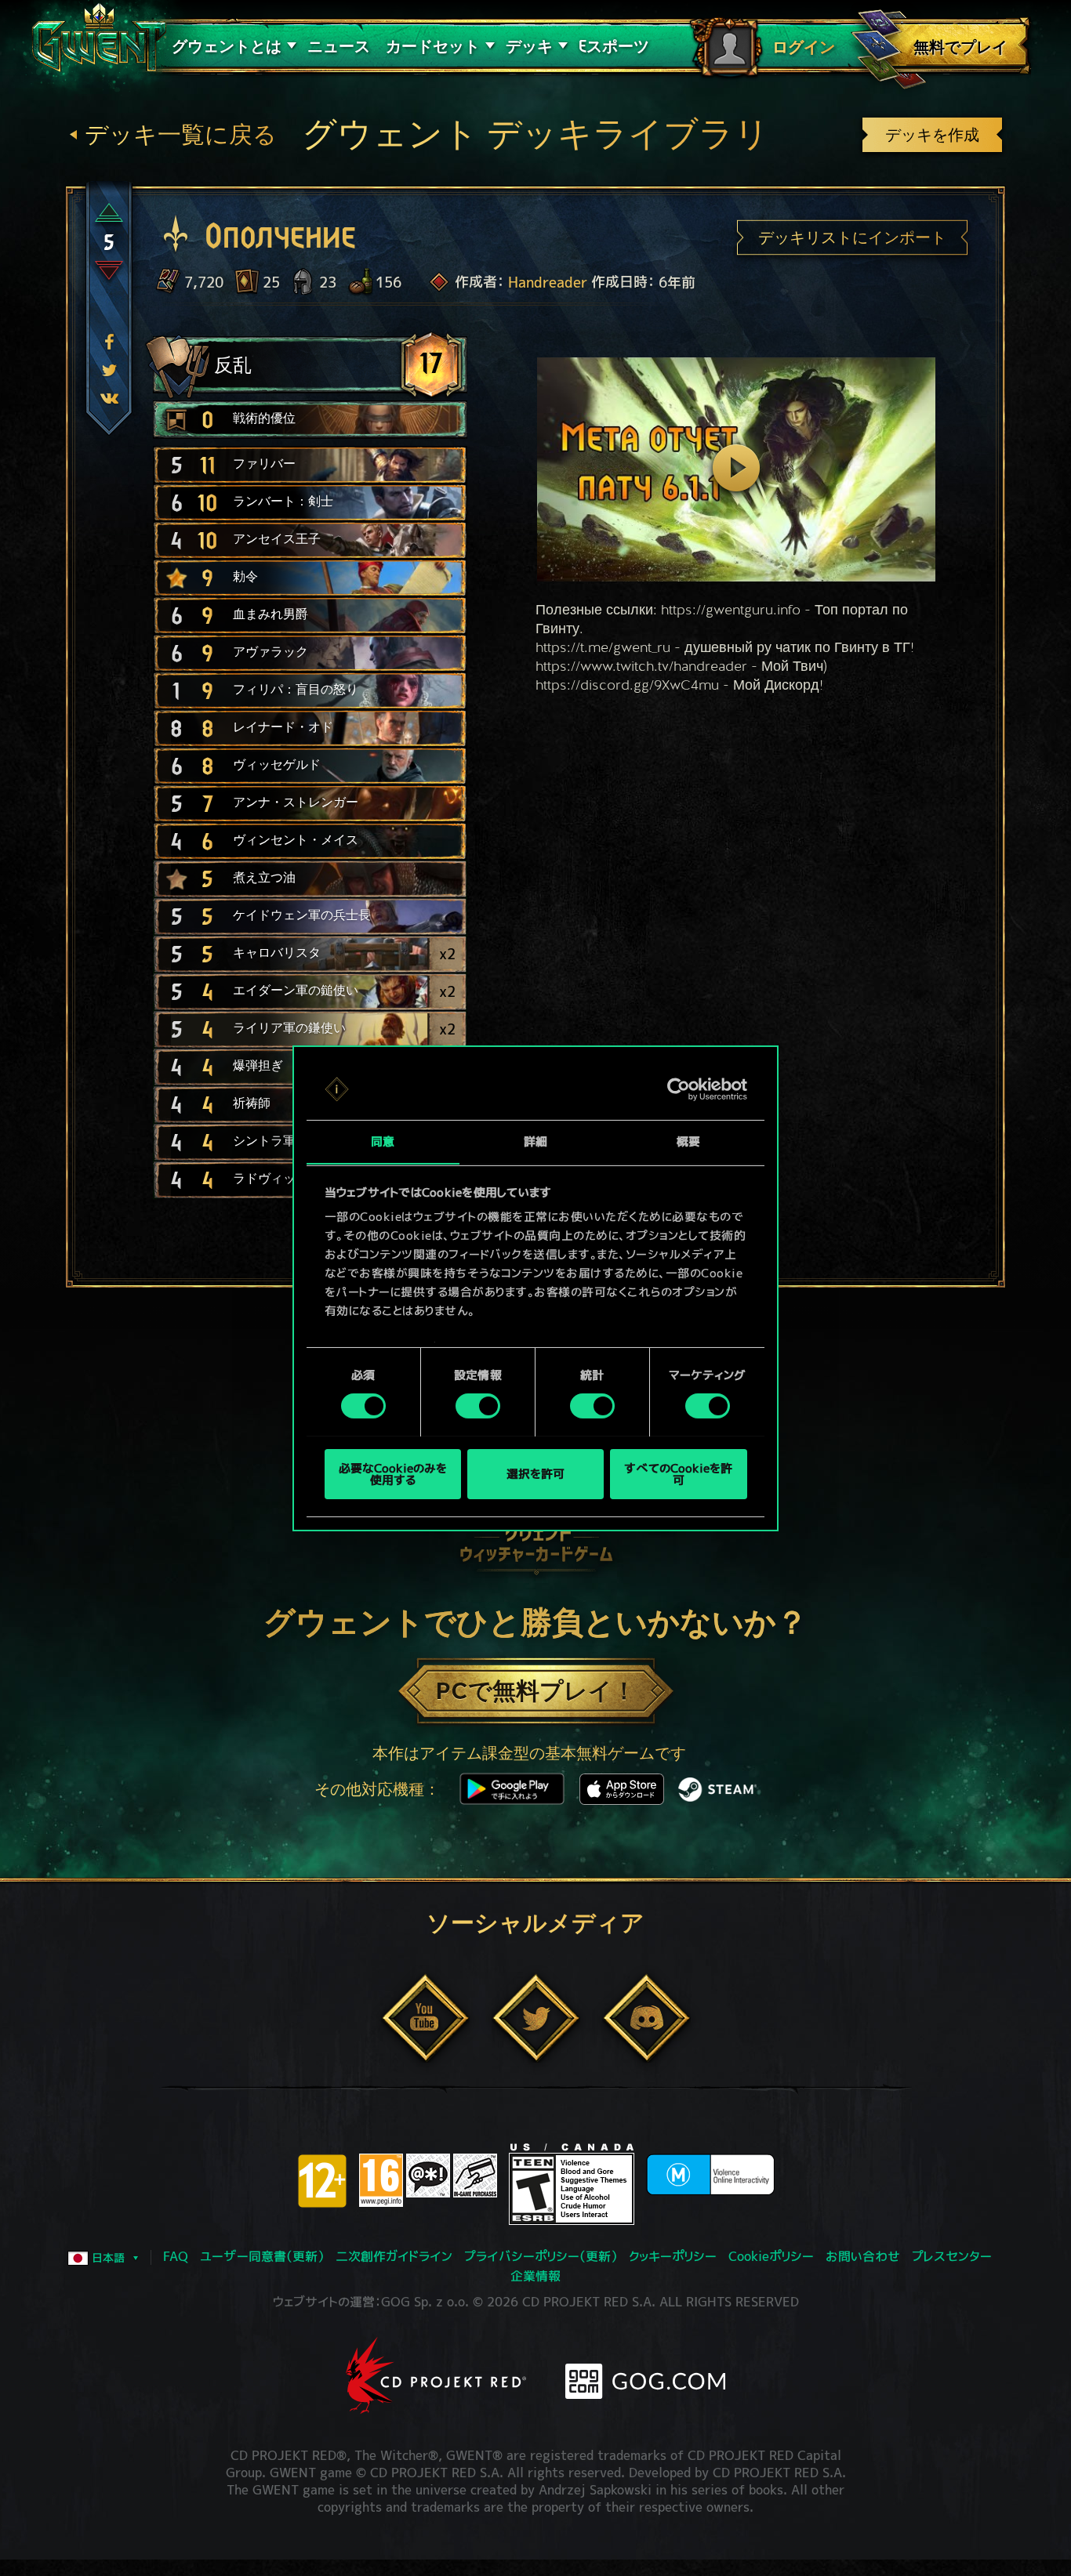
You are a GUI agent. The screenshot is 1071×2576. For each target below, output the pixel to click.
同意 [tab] (383, 1141)
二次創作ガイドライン (394, 2256)
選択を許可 (535, 1474)
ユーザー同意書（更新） (262, 2256)
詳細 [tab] (535, 1141)
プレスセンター (952, 2256)
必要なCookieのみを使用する (393, 1473)
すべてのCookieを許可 (678, 1473)
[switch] (478, 1406)
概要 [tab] (688, 1141)
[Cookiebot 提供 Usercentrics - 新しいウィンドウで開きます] (679, 1089)
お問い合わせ (863, 2256)
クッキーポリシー (673, 2256)
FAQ (176, 2256)
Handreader (548, 283)
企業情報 (535, 2276)
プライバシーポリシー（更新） (541, 2256)
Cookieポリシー (771, 2256)
